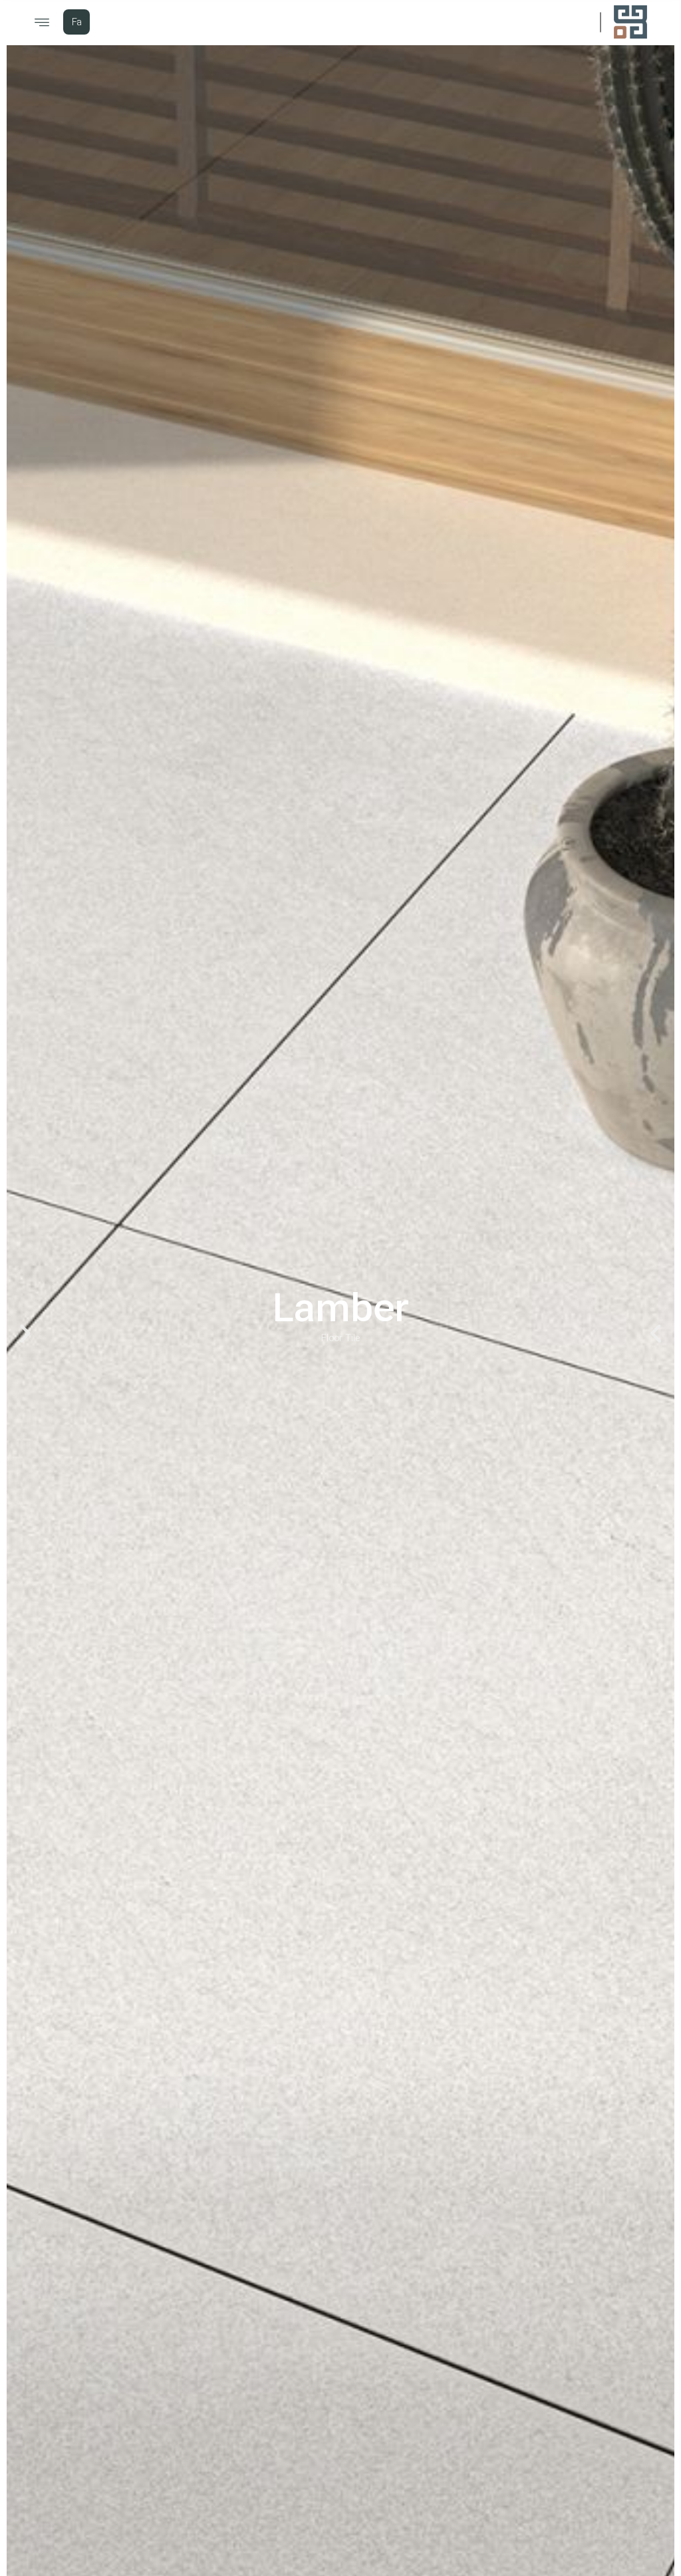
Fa (77, 23)
